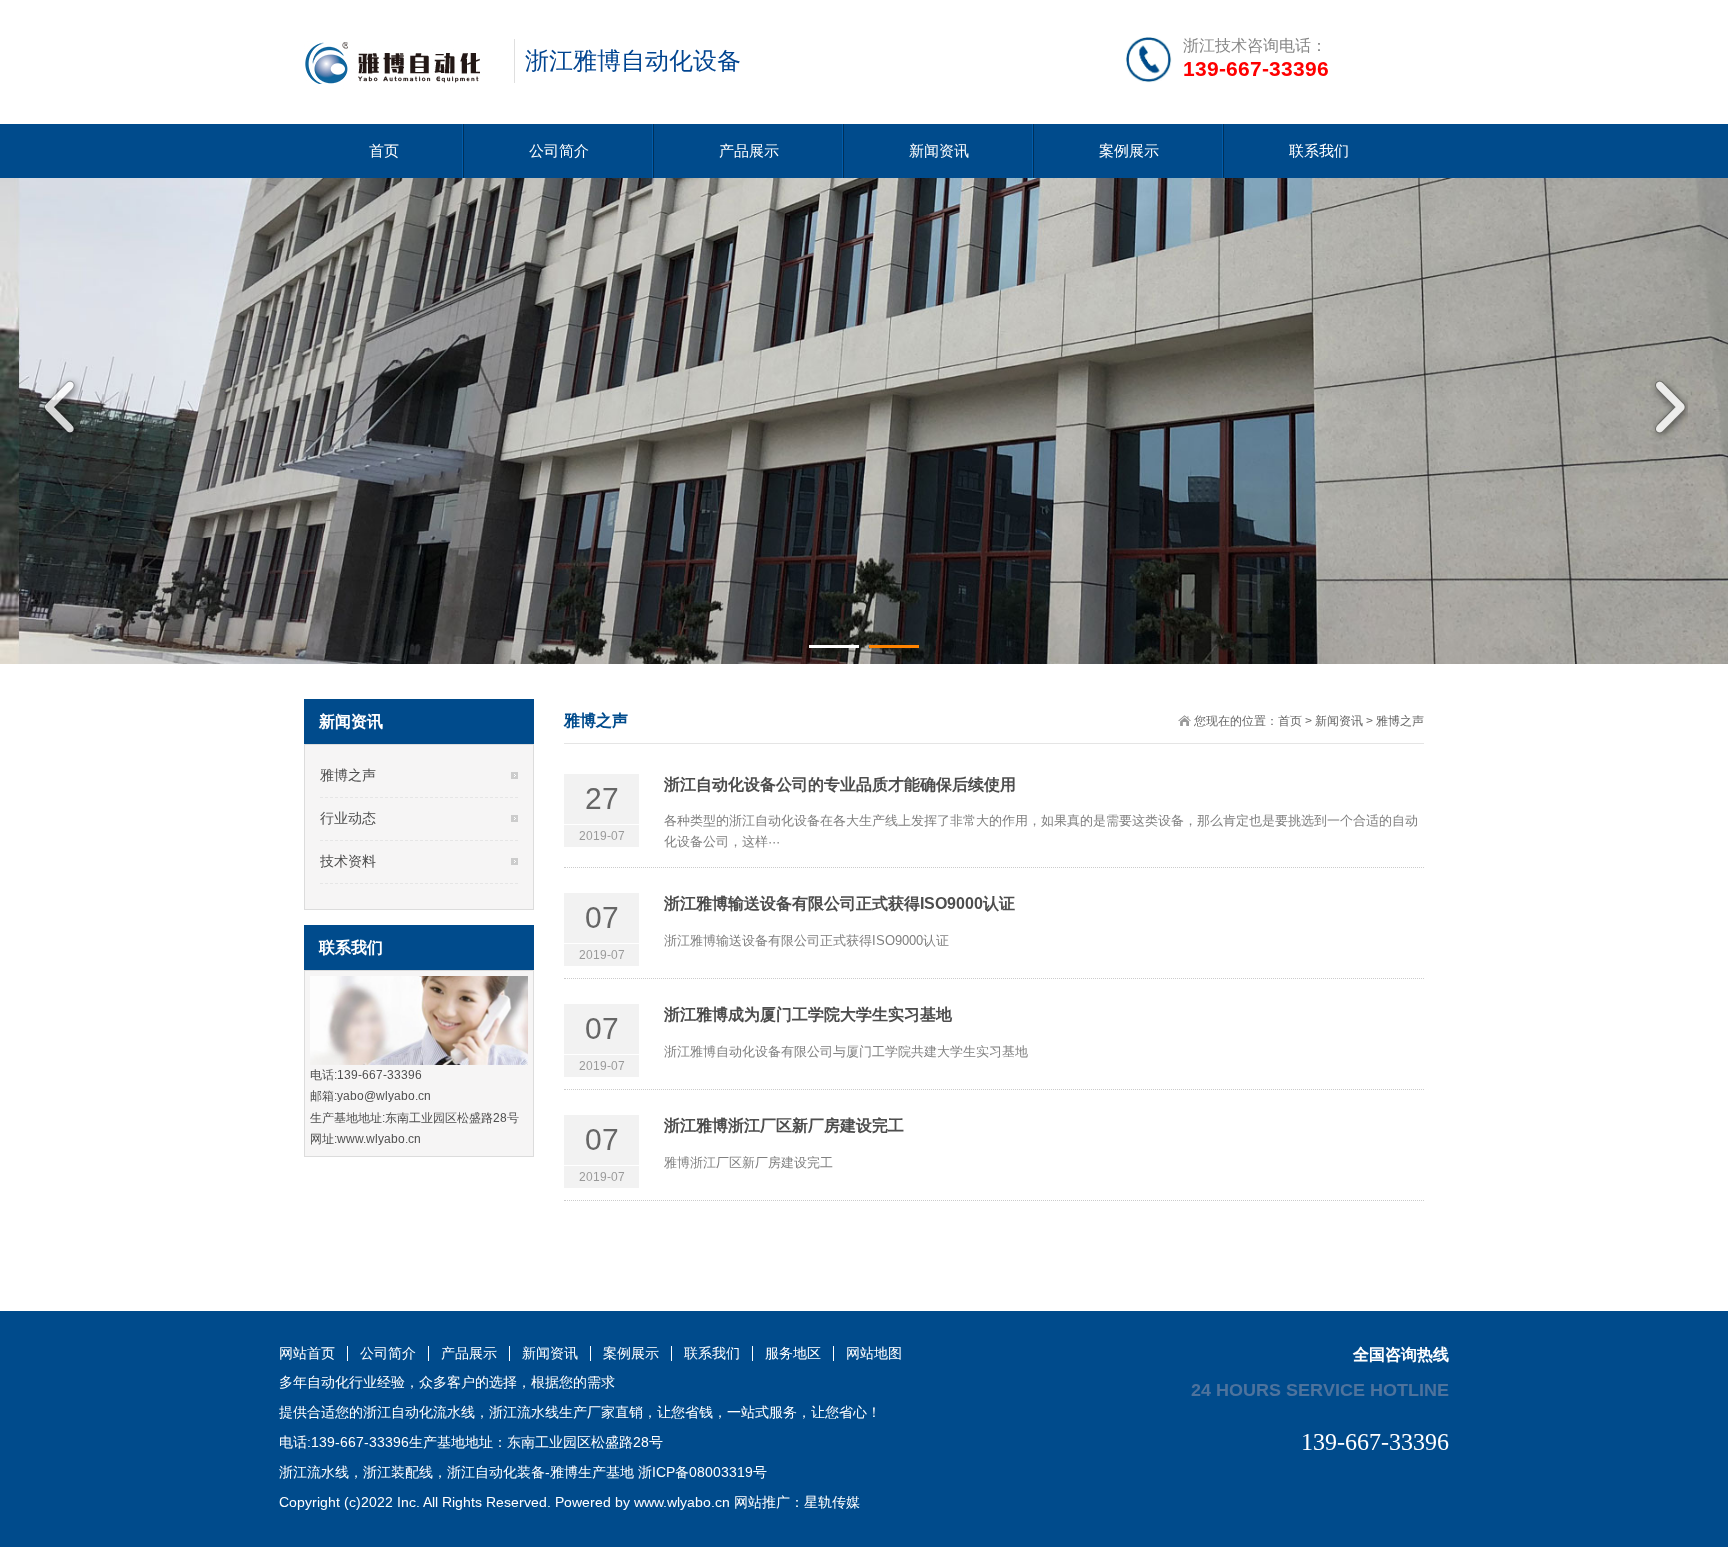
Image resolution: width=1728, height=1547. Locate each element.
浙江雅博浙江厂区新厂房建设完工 (784, 1125)
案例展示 (1129, 150)
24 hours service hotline (1320, 1389)
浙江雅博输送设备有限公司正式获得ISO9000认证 (839, 903)
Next (1663, 407)
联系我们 (1319, 150)
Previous (65, 407)
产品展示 (749, 150)
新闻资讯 (939, 150)
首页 (384, 150)
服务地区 (793, 1353)
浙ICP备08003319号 (702, 1472)
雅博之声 (1400, 721)
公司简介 (559, 150)
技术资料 (348, 861)
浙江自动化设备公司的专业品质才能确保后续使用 (840, 784)
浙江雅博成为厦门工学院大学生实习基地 (808, 1014)
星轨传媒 (832, 1502)
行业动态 (348, 818)
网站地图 (874, 1353)
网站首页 (307, 1353)
